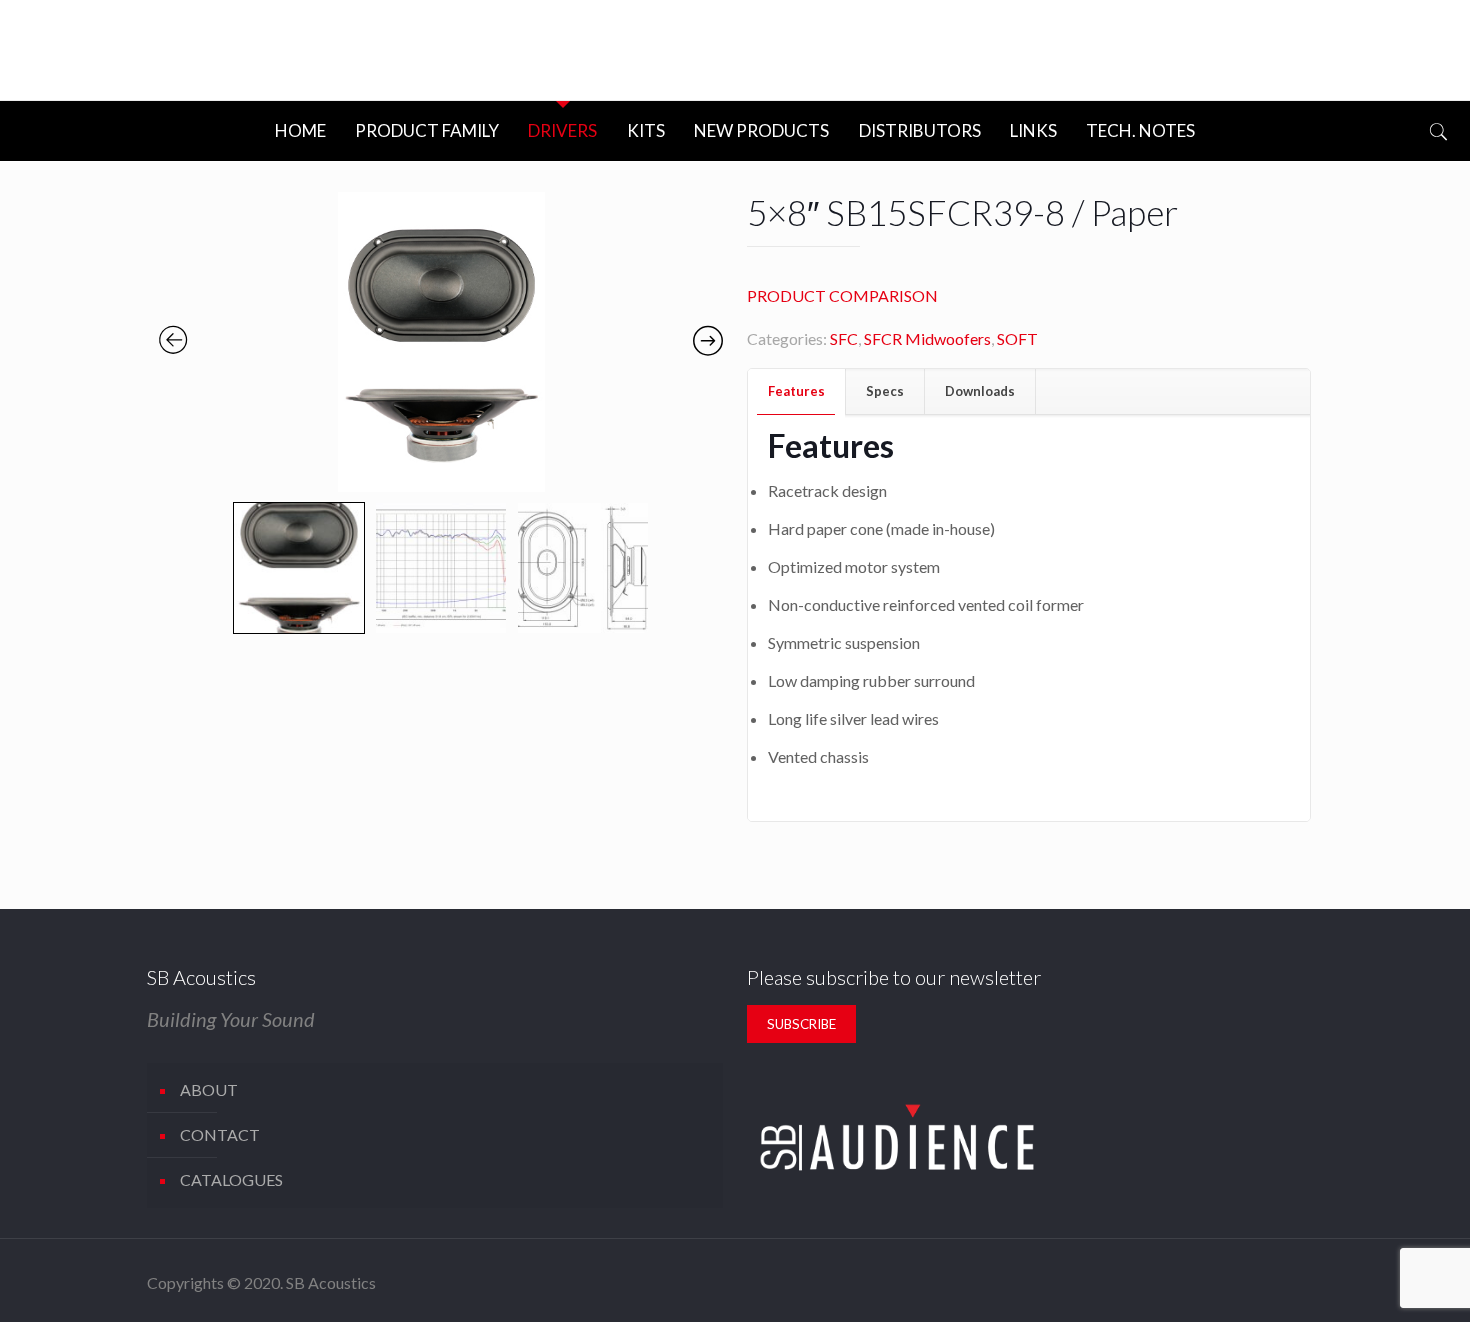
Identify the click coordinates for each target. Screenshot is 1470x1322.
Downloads (980, 391)
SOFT (1017, 338)
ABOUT (209, 1089)
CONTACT (220, 1134)
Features (796, 391)
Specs (885, 391)
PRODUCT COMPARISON (842, 295)
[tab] (797, 391)
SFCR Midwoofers (927, 338)
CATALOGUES (231, 1179)
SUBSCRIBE (801, 1024)
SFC (844, 338)
